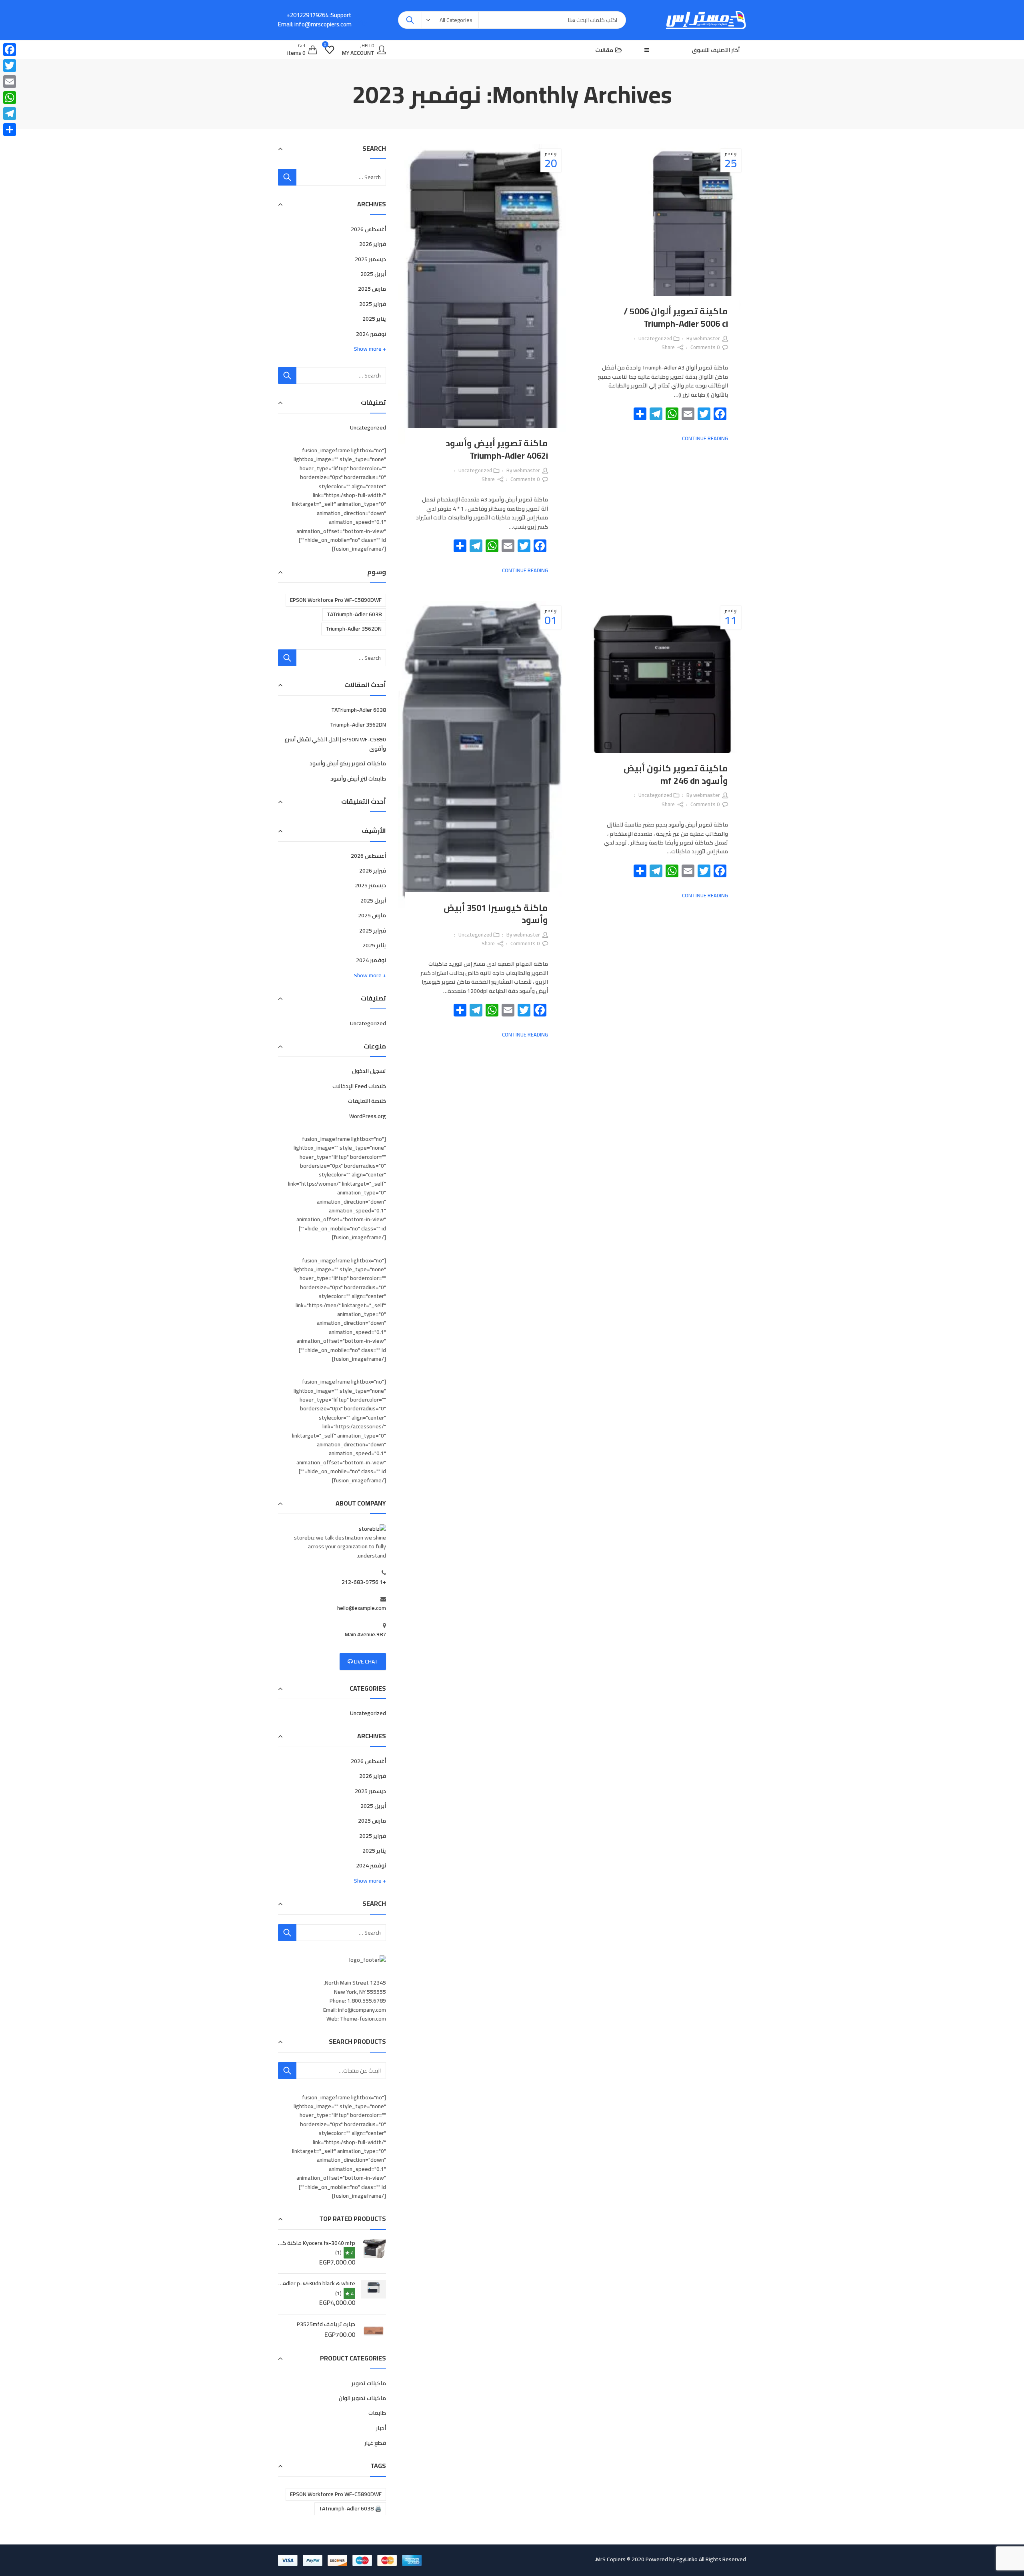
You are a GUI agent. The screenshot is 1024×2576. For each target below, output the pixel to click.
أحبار (381, 2428)
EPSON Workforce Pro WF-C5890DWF (336, 600)
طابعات (377, 2413)
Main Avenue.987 (365, 1634)
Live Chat (365, 1661)
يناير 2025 (374, 319)
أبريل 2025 (373, 274)
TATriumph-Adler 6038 (354, 614)
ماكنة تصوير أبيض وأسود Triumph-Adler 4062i (497, 449)
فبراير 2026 (373, 244)
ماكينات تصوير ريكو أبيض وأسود (348, 763)
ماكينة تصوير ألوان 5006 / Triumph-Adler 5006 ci (676, 317)
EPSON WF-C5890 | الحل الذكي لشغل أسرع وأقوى (335, 744)
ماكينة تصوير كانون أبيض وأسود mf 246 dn (676, 774)
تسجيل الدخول (369, 1071)
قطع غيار (375, 2443)
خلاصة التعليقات (367, 1101)
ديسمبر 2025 (370, 259)
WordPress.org (368, 1116)
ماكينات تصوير (369, 2383)
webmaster (706, 338)
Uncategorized (655, 338)
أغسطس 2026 (368, 229)
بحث (287, 2071)
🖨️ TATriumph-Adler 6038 (350, 2508)
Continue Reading (705, 438)
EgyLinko (687, 2559)
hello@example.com (362, 1608)
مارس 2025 (372, 289)
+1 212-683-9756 (364, 1582)
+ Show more (370, 349)
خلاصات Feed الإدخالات (359, 1086)
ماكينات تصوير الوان (362, 2398)
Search (410, 20)
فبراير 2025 (373, 304)
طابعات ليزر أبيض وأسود (358, 779)
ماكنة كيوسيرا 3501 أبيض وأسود (496, 914)
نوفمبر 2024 (371, 334)
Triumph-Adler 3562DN (354, 629)
